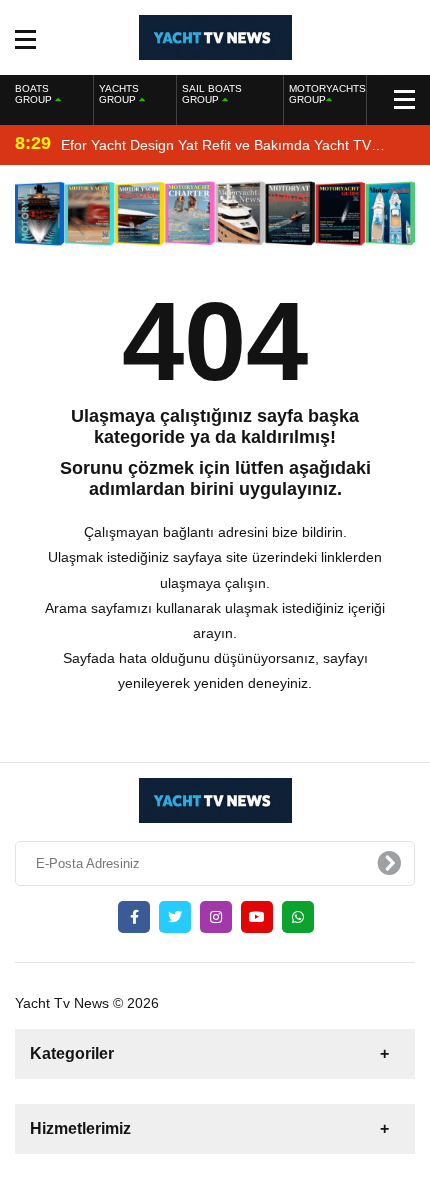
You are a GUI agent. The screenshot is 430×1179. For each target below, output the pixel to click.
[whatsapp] (298, 917)
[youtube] (257, 917)
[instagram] (216, 917)
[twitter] (175, 917)
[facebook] (134, 917)
